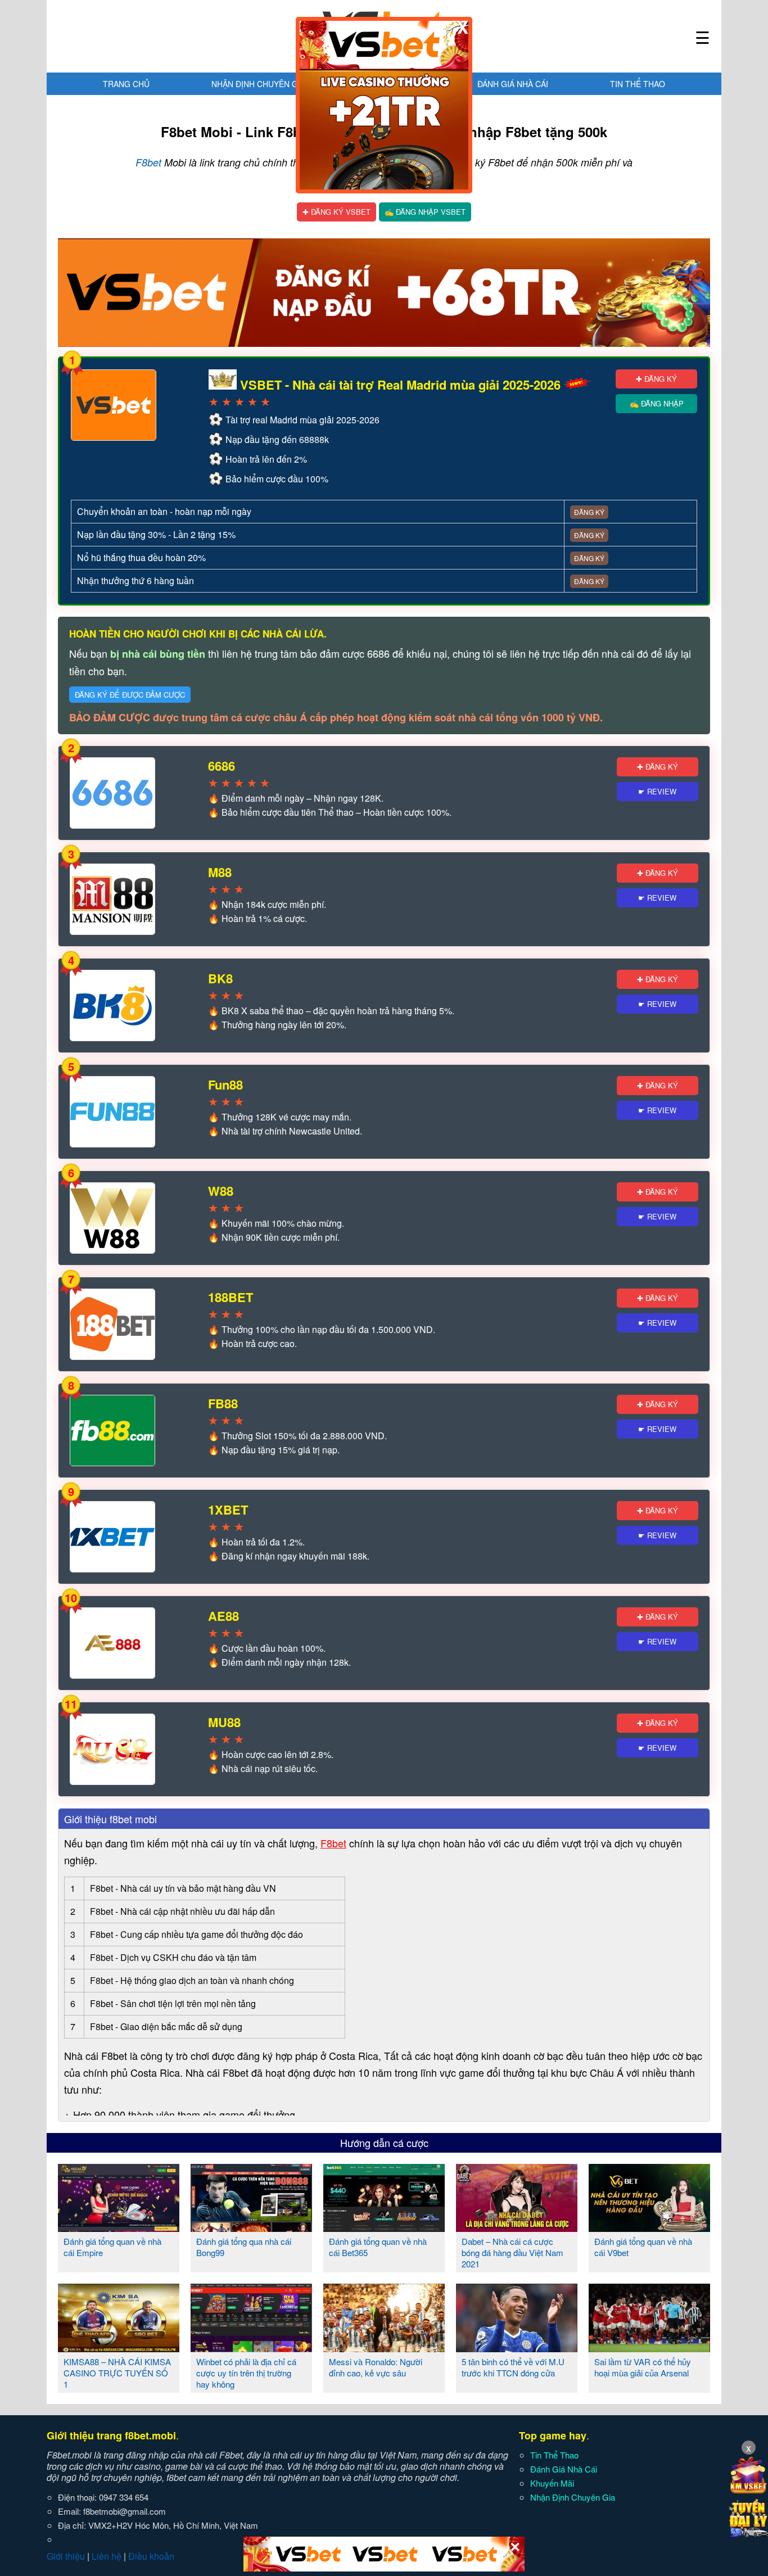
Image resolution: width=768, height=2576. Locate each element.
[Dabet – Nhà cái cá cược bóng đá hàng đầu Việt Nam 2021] (517, 2227)
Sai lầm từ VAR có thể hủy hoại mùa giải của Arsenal (643, 2367)
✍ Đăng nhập (657, 403)
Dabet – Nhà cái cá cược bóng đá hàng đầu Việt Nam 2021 (512, 2252)
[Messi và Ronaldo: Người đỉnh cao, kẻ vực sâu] (384, 2348)
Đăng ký (589, 512)
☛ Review (657, 791)
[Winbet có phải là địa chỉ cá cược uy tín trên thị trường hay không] (251, 2348)
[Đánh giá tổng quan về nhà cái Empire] (119, 2227)
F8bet (148, 162)
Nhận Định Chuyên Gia (258, 84)
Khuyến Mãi (552, 2483)
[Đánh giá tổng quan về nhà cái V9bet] (649, 2227)
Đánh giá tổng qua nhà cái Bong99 (244, 2247)
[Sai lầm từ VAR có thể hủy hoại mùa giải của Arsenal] (649, 2348)
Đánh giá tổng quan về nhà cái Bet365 (378, 2247)
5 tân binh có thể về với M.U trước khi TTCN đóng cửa (513, 2367)
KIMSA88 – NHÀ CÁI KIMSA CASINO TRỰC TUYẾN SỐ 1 (117, 2373)
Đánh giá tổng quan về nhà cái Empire (112, 2247)
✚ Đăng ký (656, 379)
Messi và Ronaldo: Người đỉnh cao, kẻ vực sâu (376, 2367)
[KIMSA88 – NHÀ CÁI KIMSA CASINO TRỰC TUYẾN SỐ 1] (119, 2348)
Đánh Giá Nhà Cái (513, 84)
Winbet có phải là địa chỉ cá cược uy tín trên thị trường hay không (246, 2373)
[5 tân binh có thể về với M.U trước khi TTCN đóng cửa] (517, 2348)
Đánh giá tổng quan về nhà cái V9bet (643, 2247)
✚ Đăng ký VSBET (336, 212)
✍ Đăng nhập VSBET (425, 212)
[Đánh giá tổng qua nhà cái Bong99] (251, 2227)
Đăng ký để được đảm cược (130, 695)
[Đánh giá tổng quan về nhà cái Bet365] (384, 2227)
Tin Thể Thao (638, 84)
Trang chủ (126, 84)
